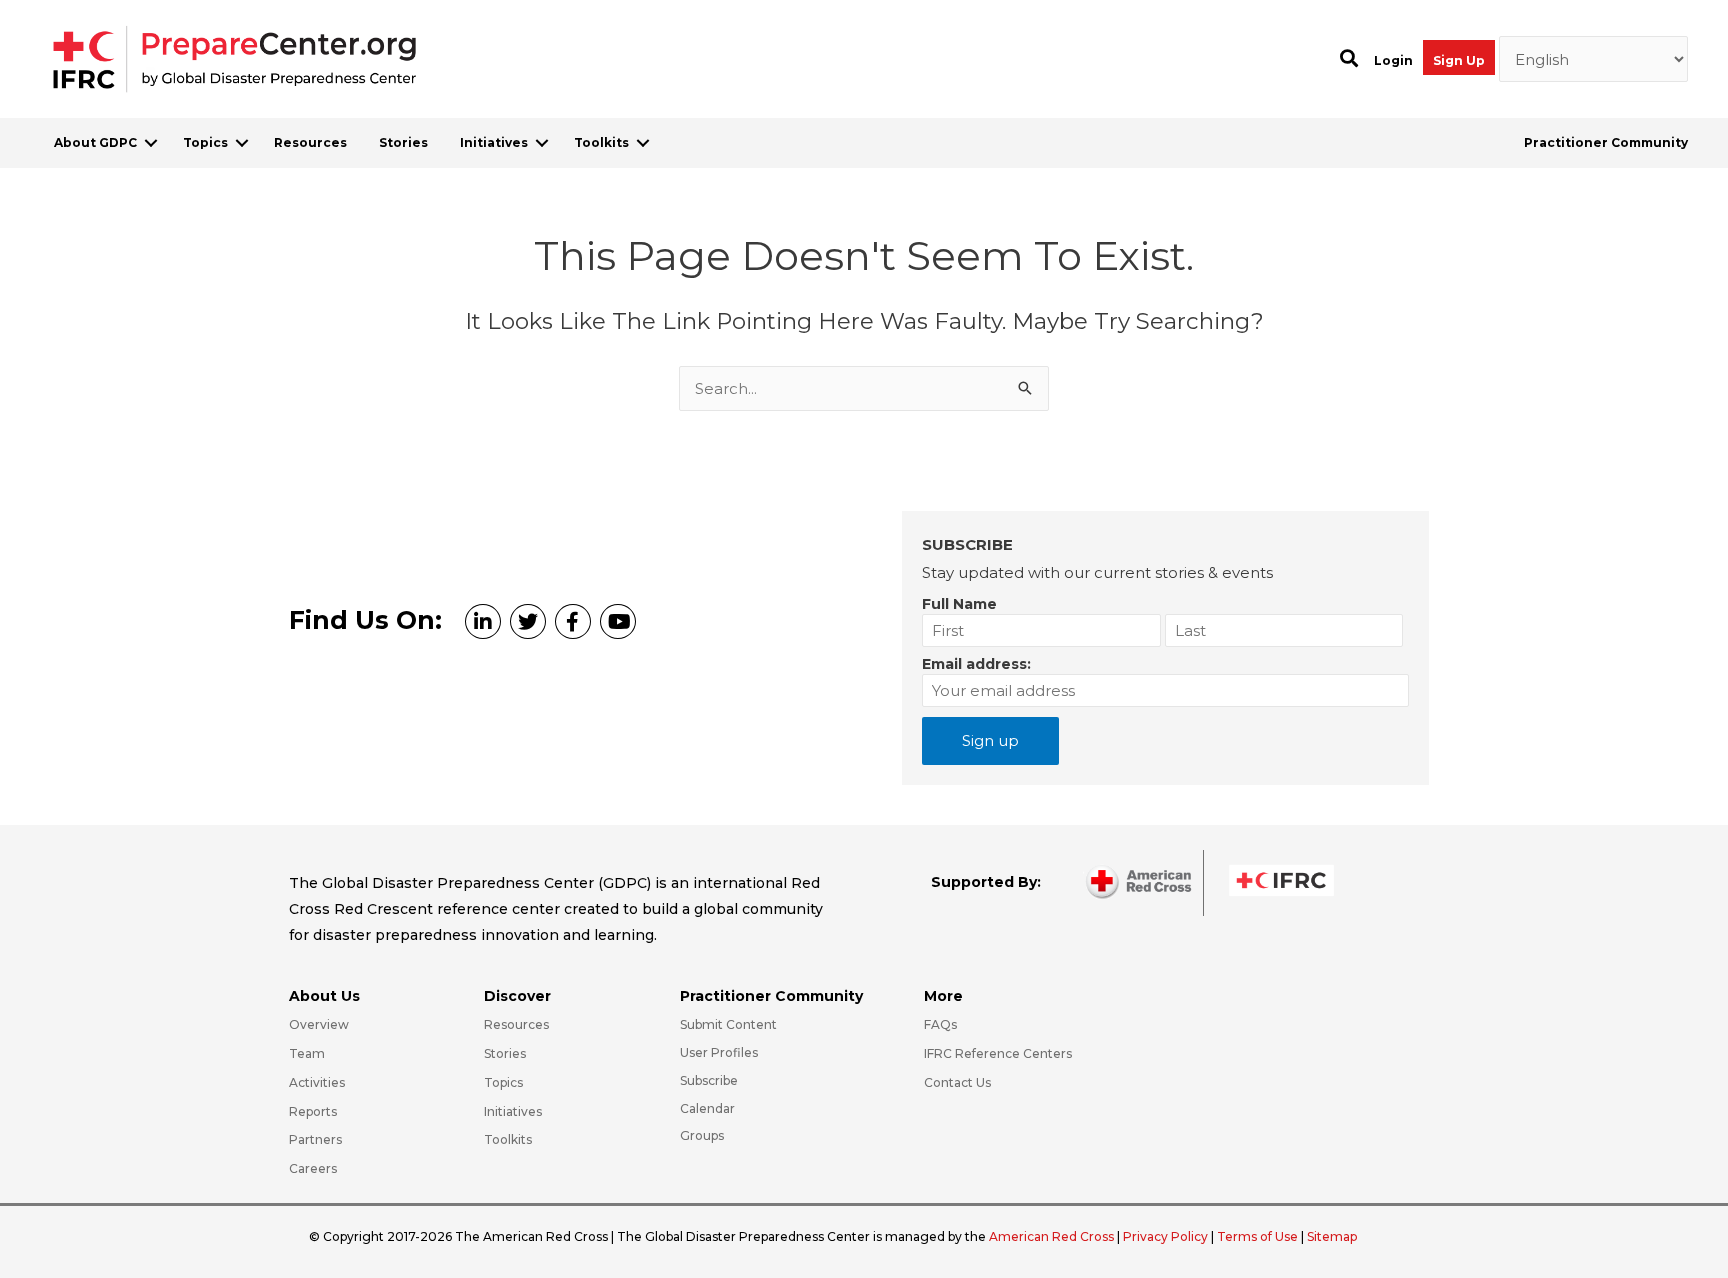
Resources (310, 142)
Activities (317, 1082)
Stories (403, 142)
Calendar (707, 1108)
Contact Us (957, 1082)
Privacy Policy (1167, 1236)
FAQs (940, 1024)
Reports (313, 1111)
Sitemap (1332, 1236)
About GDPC (95, 142)
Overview (319, 1024)
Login (1393, 60)
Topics (205, 142)
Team (307, 1053)
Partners (315, 1139)
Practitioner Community (1606, 142)
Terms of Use (1257, 1236)
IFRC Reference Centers (998, 1053)
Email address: (976, 664)
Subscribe (709, 1080)
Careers (313, 1168)
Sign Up (1459, 60)
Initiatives (494, 142)
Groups (702, 1135)
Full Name (959, 604)
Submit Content (728, 1024)
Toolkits (601, 142)
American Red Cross (1053, 1236)
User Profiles (719, 1052)
